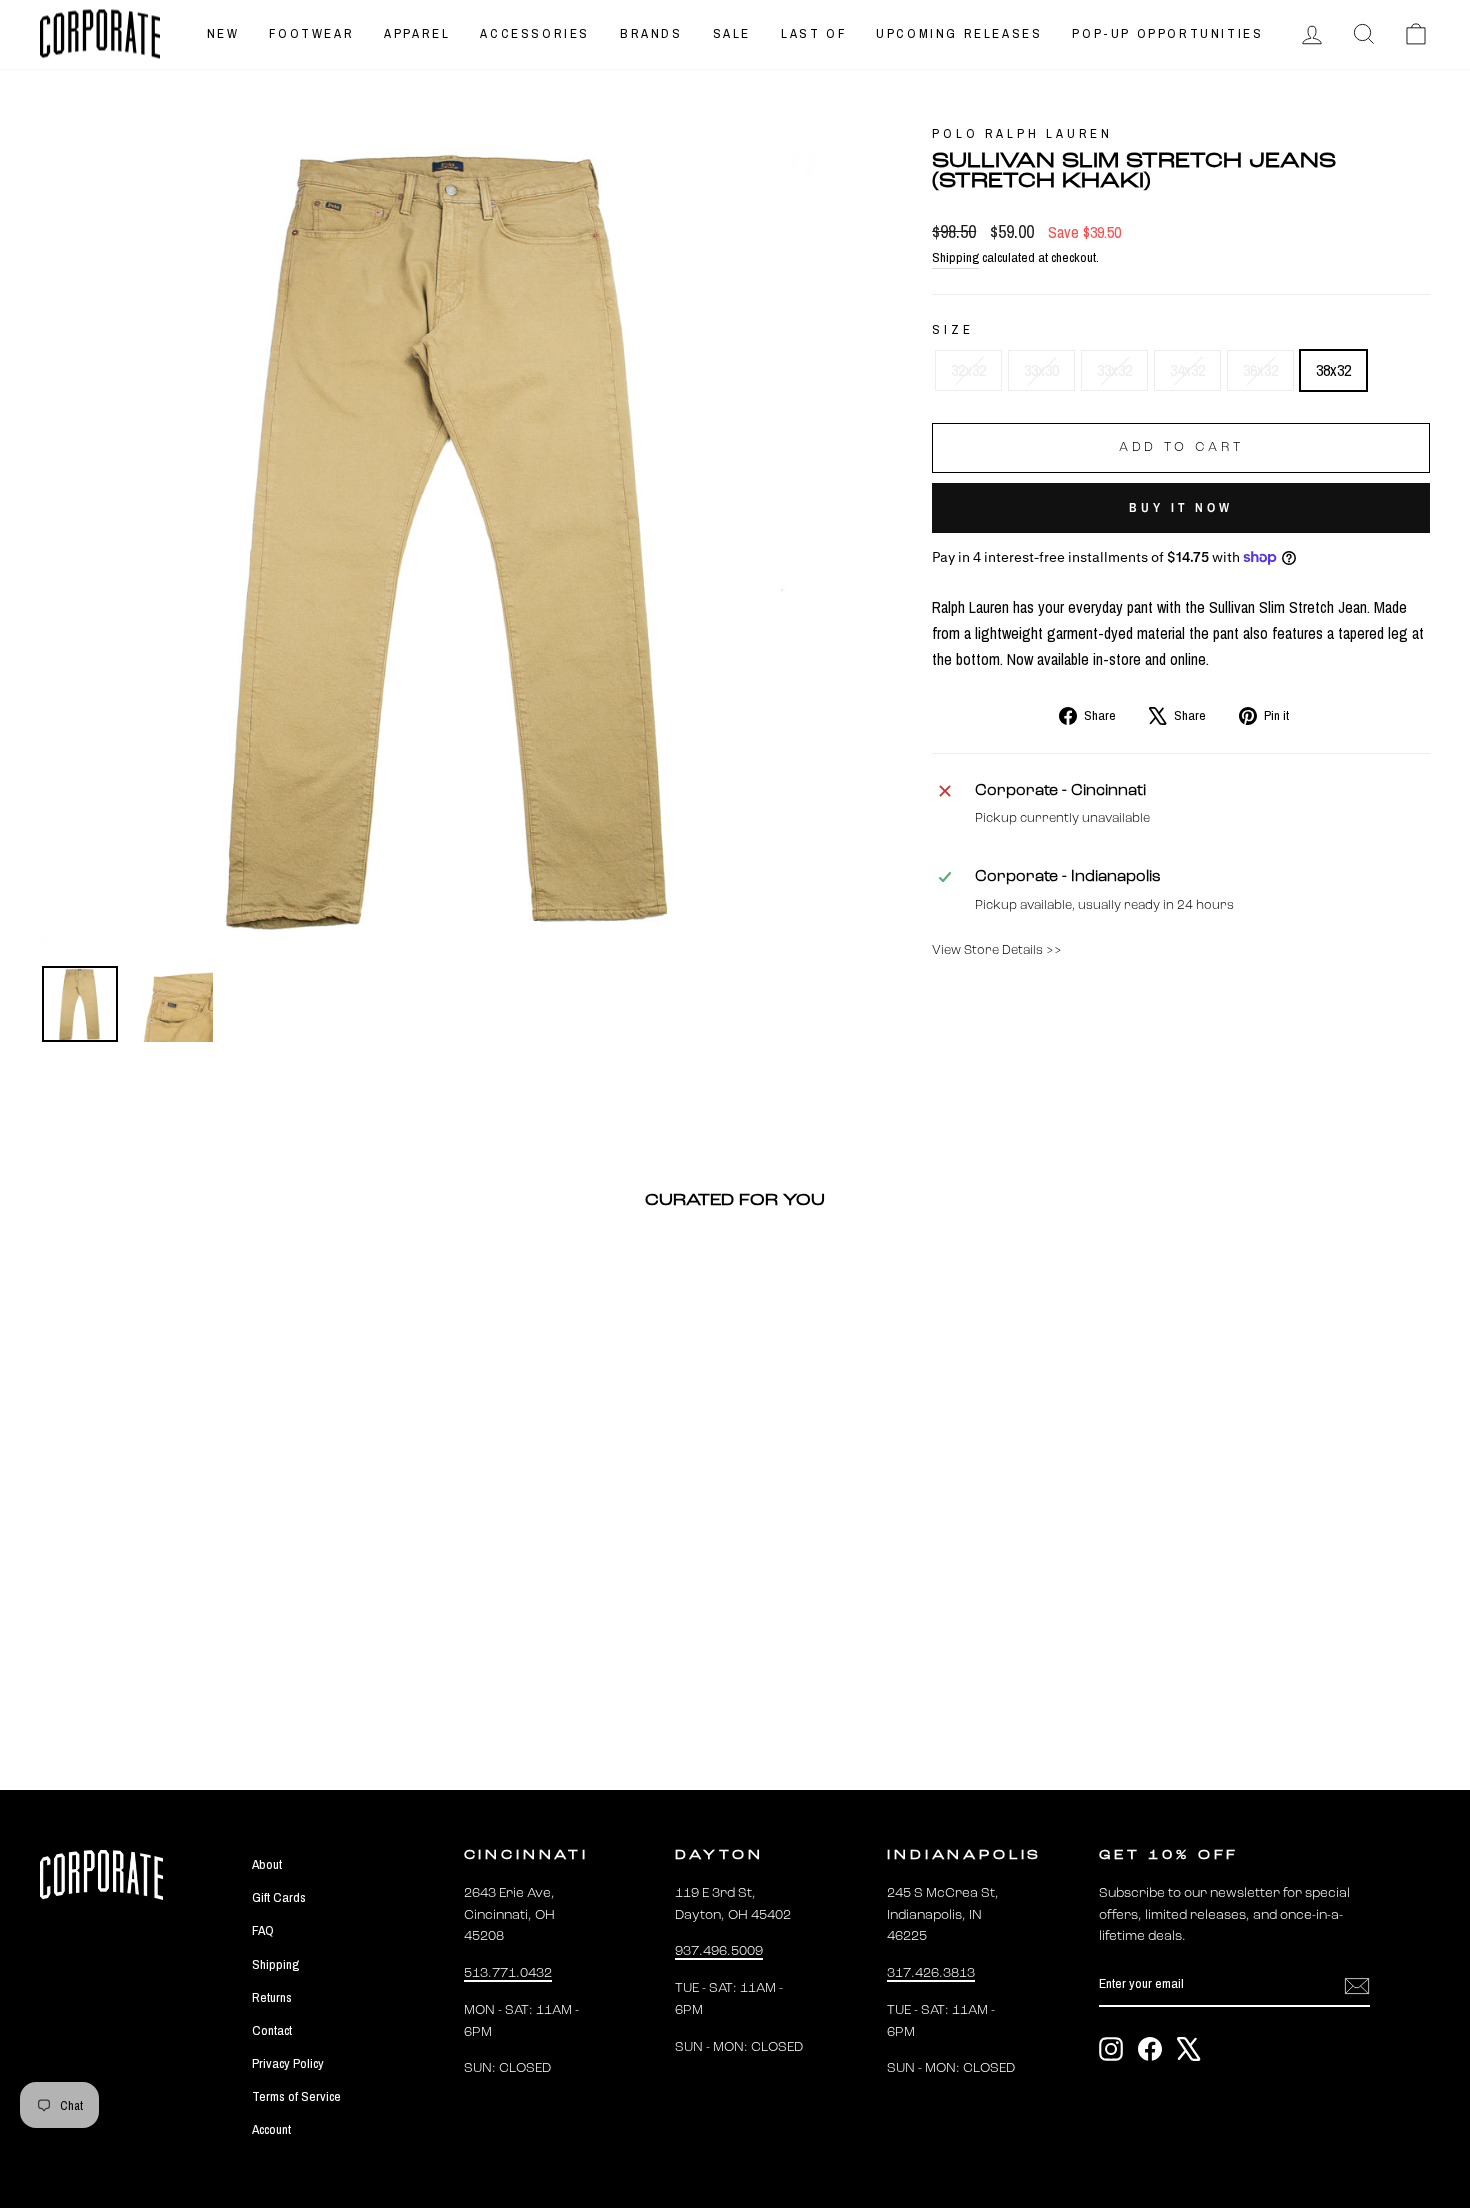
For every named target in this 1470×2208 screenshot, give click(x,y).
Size (952, 329)
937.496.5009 (719, 1951)
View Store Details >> (997, 950)
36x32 (1260, 370)
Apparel (417, 33)
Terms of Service (296, 2096)
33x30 (1041, 370)
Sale (732, 33)
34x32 (1187, 370)
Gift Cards (279, 1897)
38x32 (1333, 370)
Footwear (311, 33)
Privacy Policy (288, 2063)
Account (271, 2129)
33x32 (1114, 370)
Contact (272, 2030)
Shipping (955, 257)
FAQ (263, 1930)
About (267, 1864)
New (223, 33)
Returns (272, 1997)
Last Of (813, 33)
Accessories (535, 33)
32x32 (968, 370)
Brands (651, 33)
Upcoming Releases (959, 33)
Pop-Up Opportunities (1167, 33)
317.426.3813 (931, 1973)
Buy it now (1181, 507)
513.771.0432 (508, 1973)
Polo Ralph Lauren (1022, 133)
